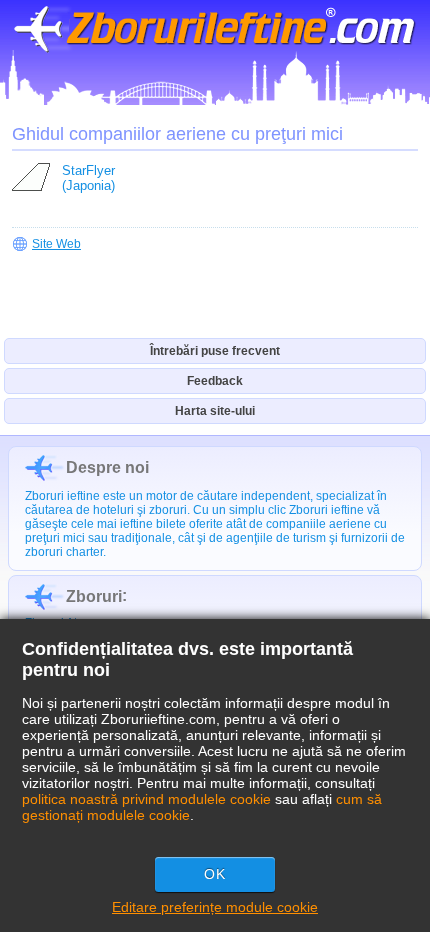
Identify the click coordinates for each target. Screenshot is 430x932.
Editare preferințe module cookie (215, 907)
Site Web (56, 244)
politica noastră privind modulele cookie (146, 799)
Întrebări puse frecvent (215, 351)
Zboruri (94, 596)
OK (215, 874)
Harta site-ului (215, 411)
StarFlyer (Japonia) (88, 178)
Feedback (215, 381)
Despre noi (107, 467)
